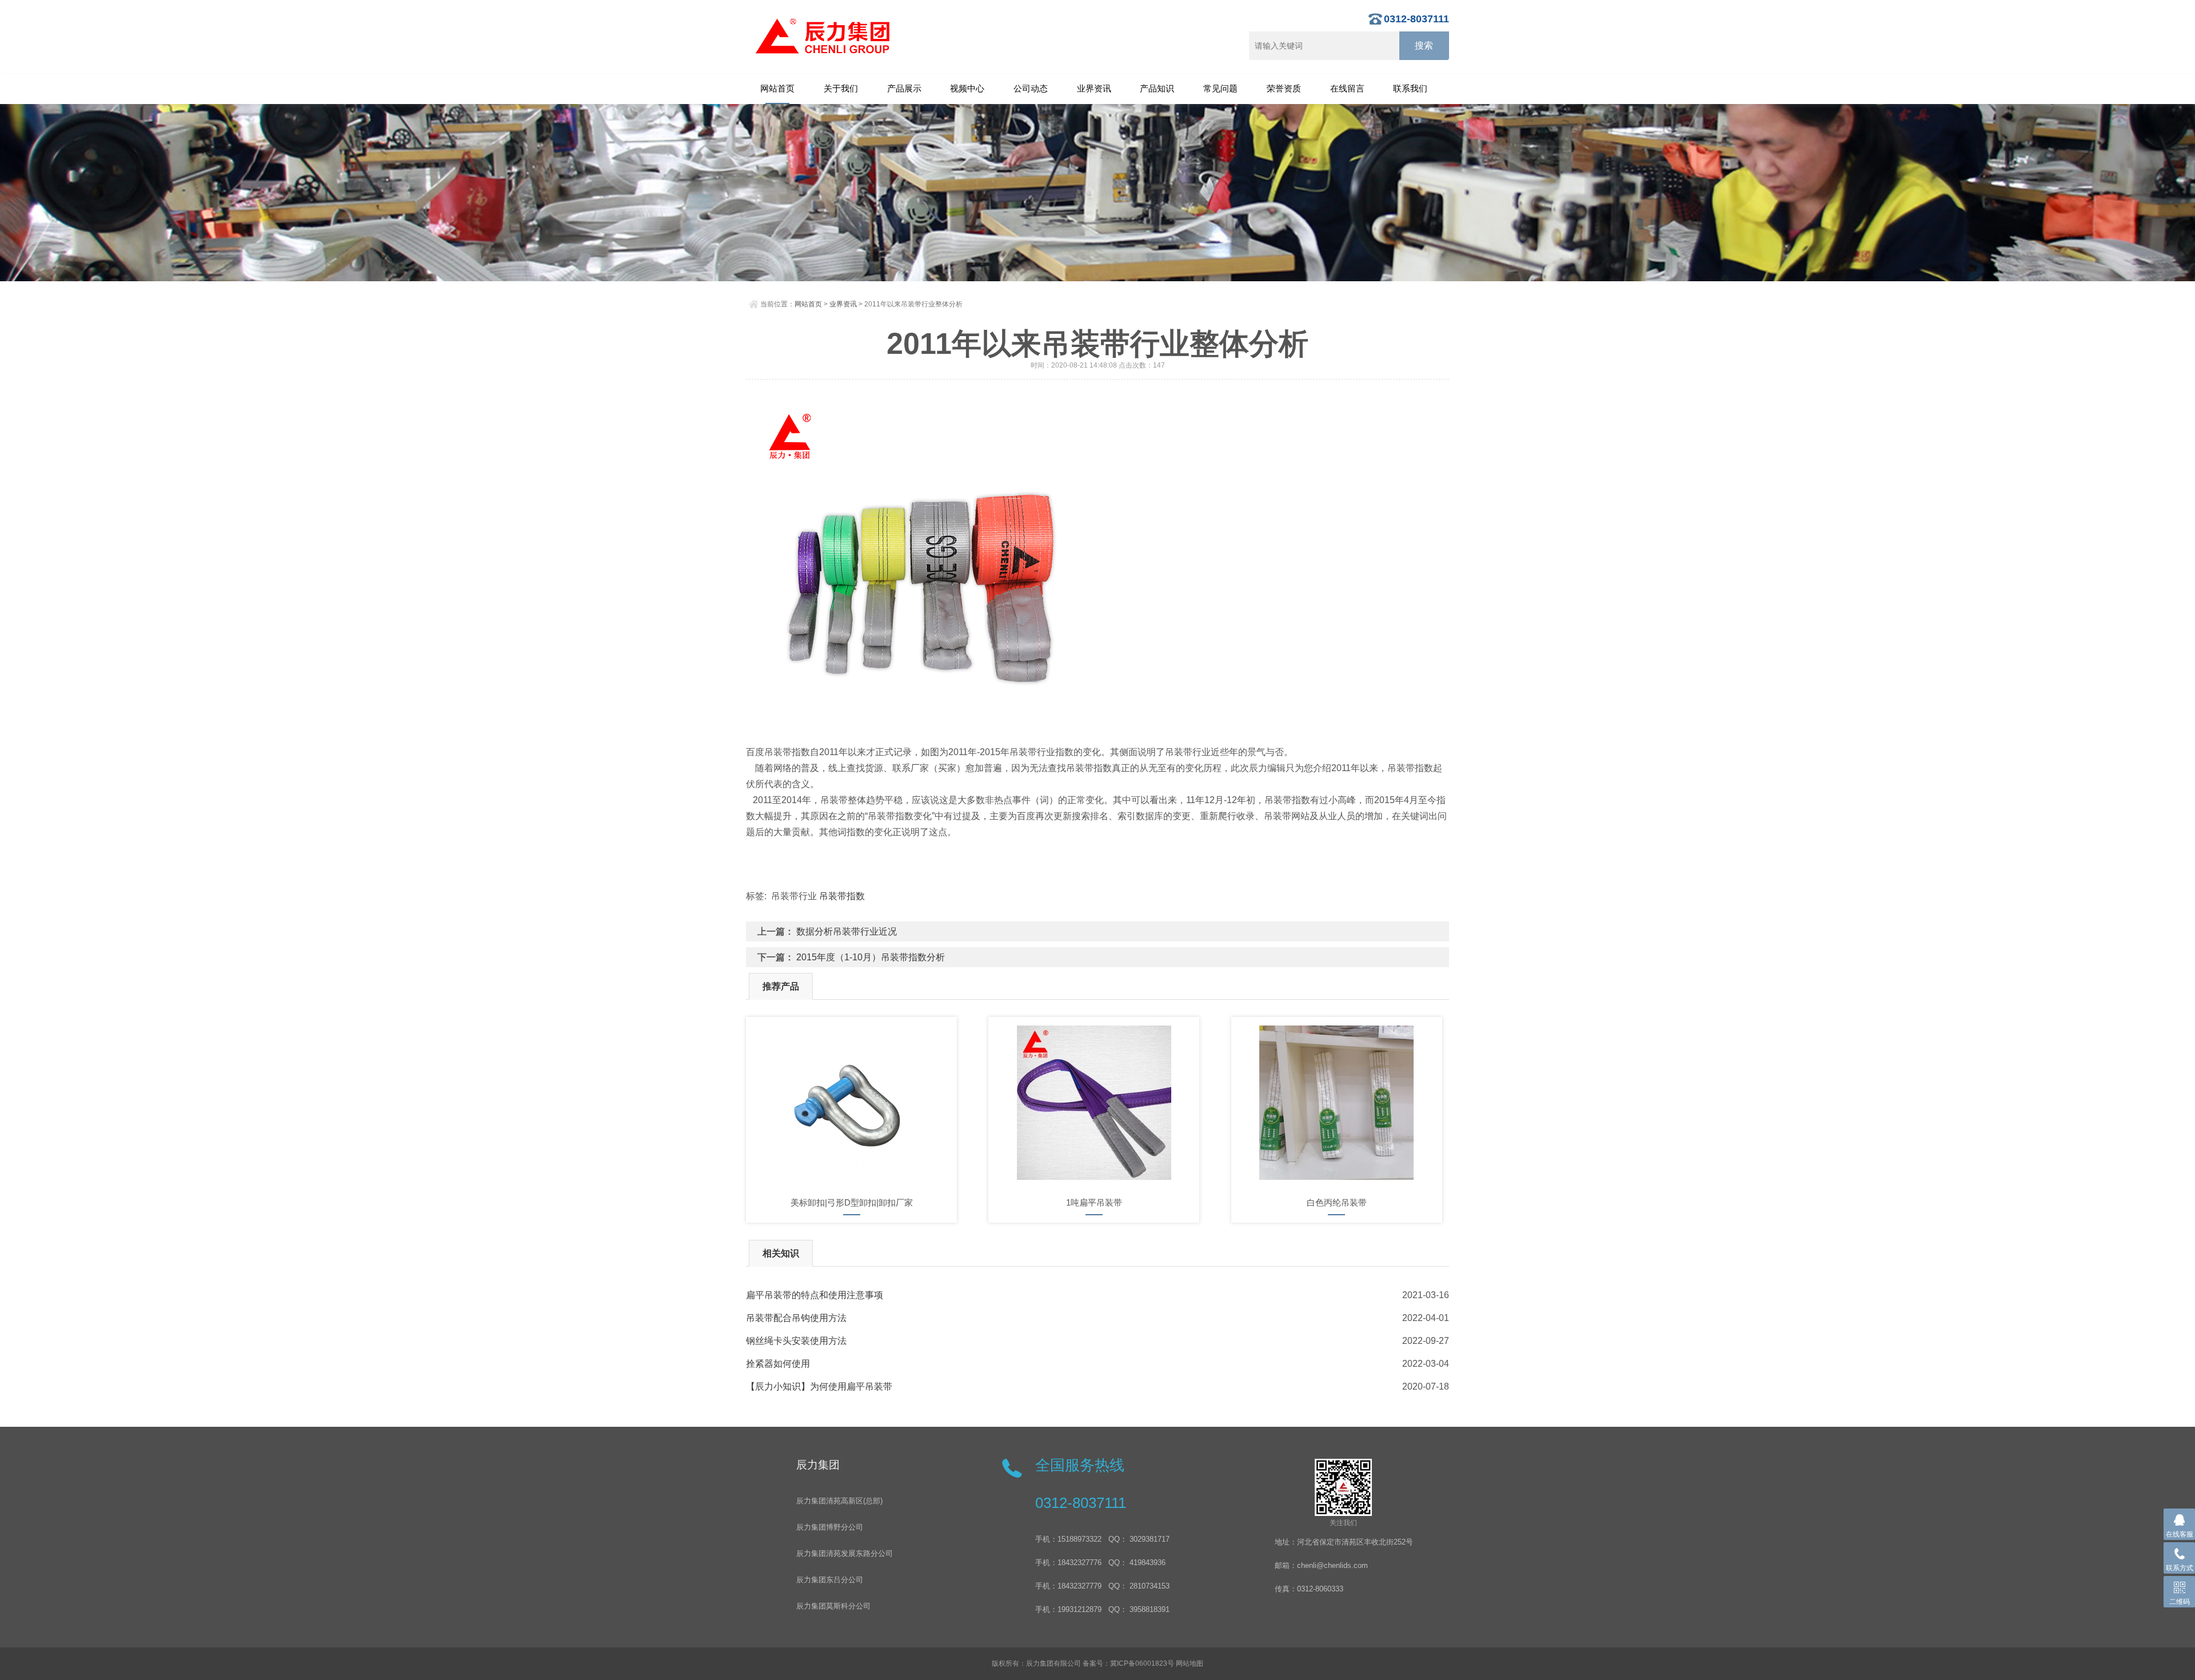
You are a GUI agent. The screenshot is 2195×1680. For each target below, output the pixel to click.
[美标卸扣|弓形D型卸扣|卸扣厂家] (851, 1103)
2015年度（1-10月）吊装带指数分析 (871, 957)
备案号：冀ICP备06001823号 (1128, 1663)
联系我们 (1410, 88)
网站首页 (777, 88)
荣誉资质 (1284, 88)
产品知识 (1157, 88)
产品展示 (904, 88)
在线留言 (1347, 88)
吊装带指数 (842, 896)
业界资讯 (1094, 88)
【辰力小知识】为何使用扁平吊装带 (819, 1386)
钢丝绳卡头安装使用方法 (796, 1341)
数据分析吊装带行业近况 (847, 931)
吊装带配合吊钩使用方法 (796, 1318)
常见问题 (1220, 88)
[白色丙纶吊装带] (1337, 1103)
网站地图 (1190, 1663)
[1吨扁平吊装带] (1094, 1103)
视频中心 (967, 88)
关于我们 (841, 88)
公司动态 (1031, 88)
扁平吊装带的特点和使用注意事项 (815, 1295)
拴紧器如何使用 (778, 1364)
